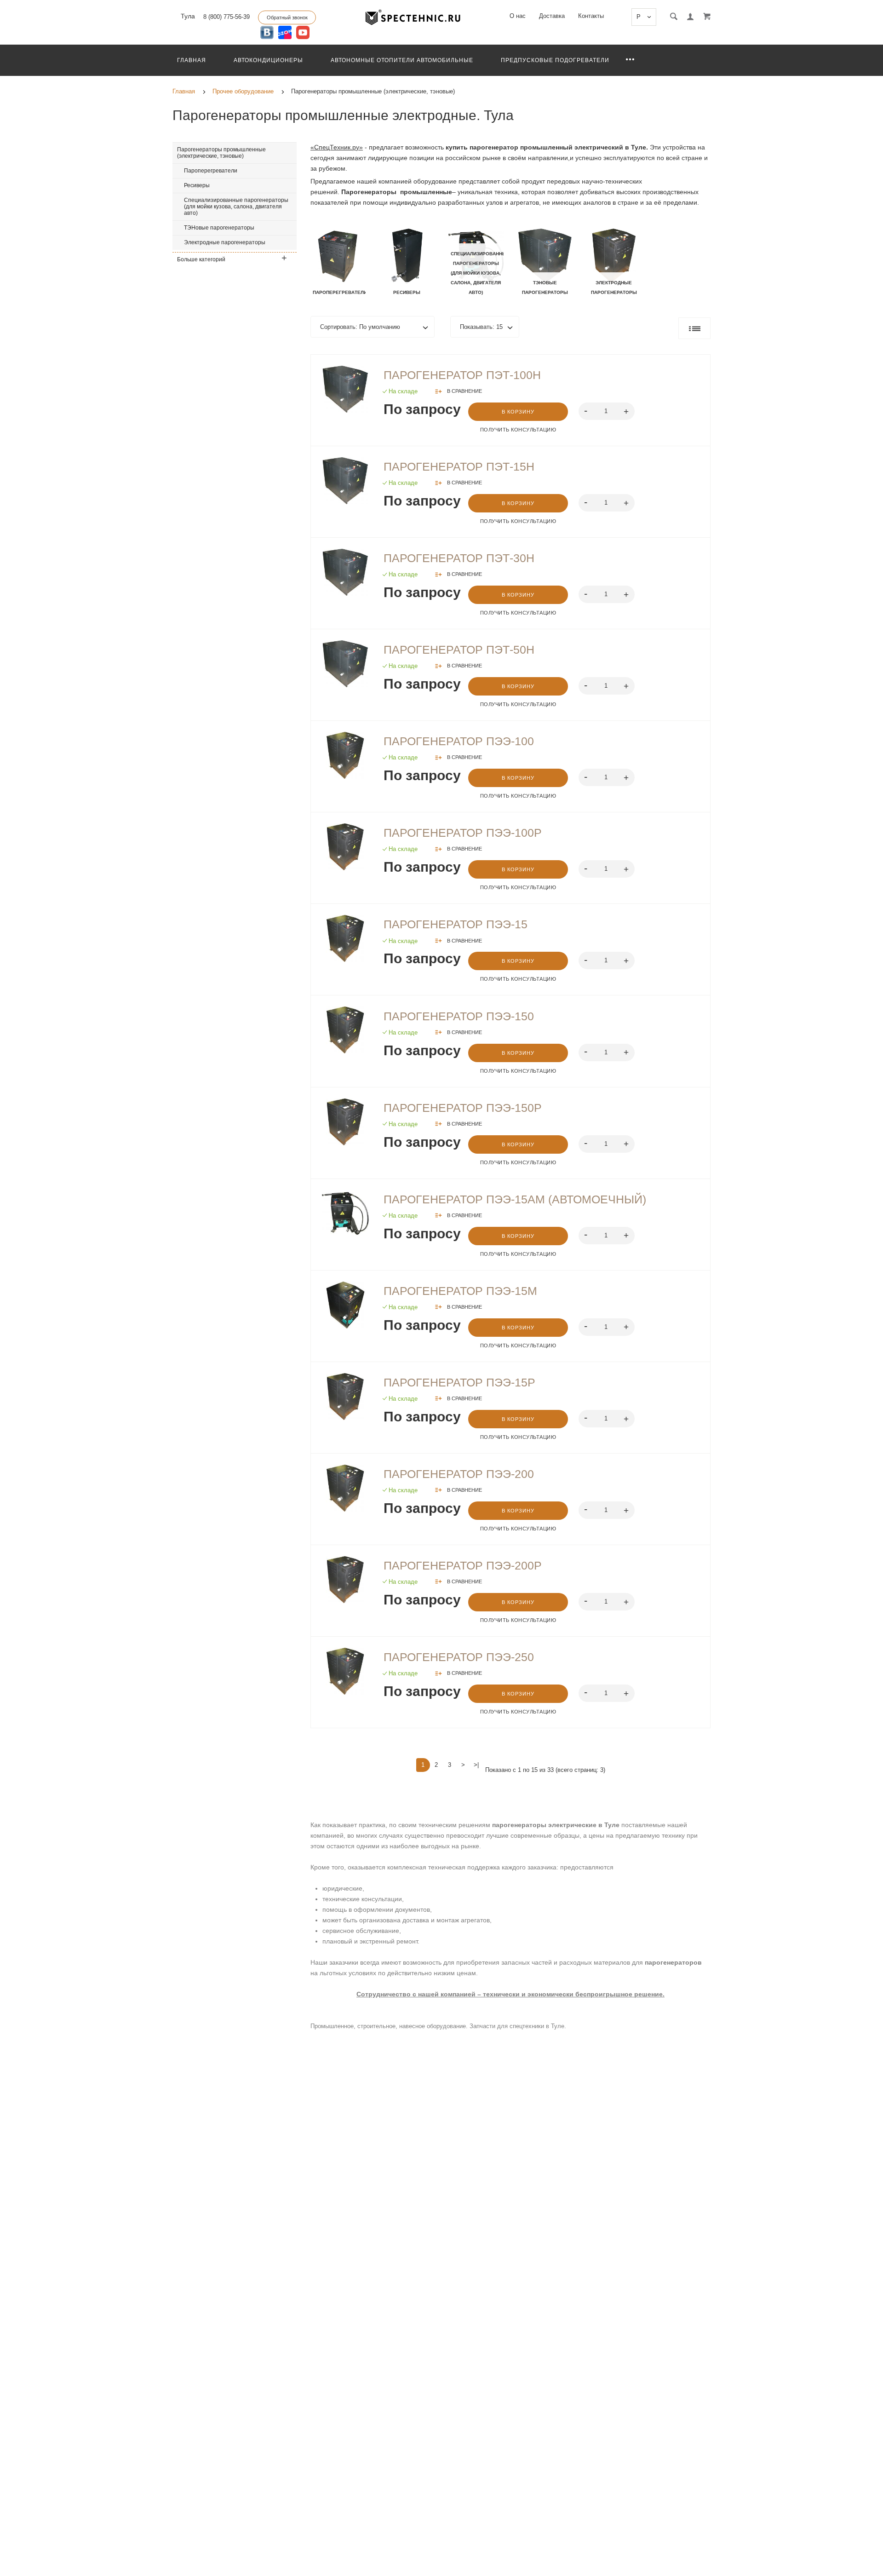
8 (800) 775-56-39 (226, 17)
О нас (518, 16)
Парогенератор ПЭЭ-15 (456, 924)
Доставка (552, 16)
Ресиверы (197, 185)
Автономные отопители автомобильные (402, 60)
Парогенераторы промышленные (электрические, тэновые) (221, 153)
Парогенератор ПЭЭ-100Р (463, 833)
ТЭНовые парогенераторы (219, 228)
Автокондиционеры (268, 60)
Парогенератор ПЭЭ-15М (460, 1291)
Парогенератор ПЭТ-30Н (459, 558)
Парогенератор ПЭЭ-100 (459, 741)
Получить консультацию (518, 430)
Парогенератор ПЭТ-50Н (459, 650)
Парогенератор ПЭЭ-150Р (463, 1108)
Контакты (591, 16)
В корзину (518, 412)
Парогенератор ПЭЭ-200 (459, 1474)
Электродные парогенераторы (225, 242)
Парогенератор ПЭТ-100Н (462, 375)
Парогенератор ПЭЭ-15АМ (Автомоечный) (515, 1199)
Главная (192, 60)
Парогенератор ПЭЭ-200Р (463, 1565)
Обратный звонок (287, 17)
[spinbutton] (607, 411)
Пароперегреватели (211, 171)
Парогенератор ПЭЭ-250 (459, 1657)
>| (476, 1765)
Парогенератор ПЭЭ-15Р (459, 1382)
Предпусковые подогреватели (555, 60)
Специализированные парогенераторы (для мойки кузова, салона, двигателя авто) (236, 207)
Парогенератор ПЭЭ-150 (459, 1016)
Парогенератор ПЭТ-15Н (459, 466)
